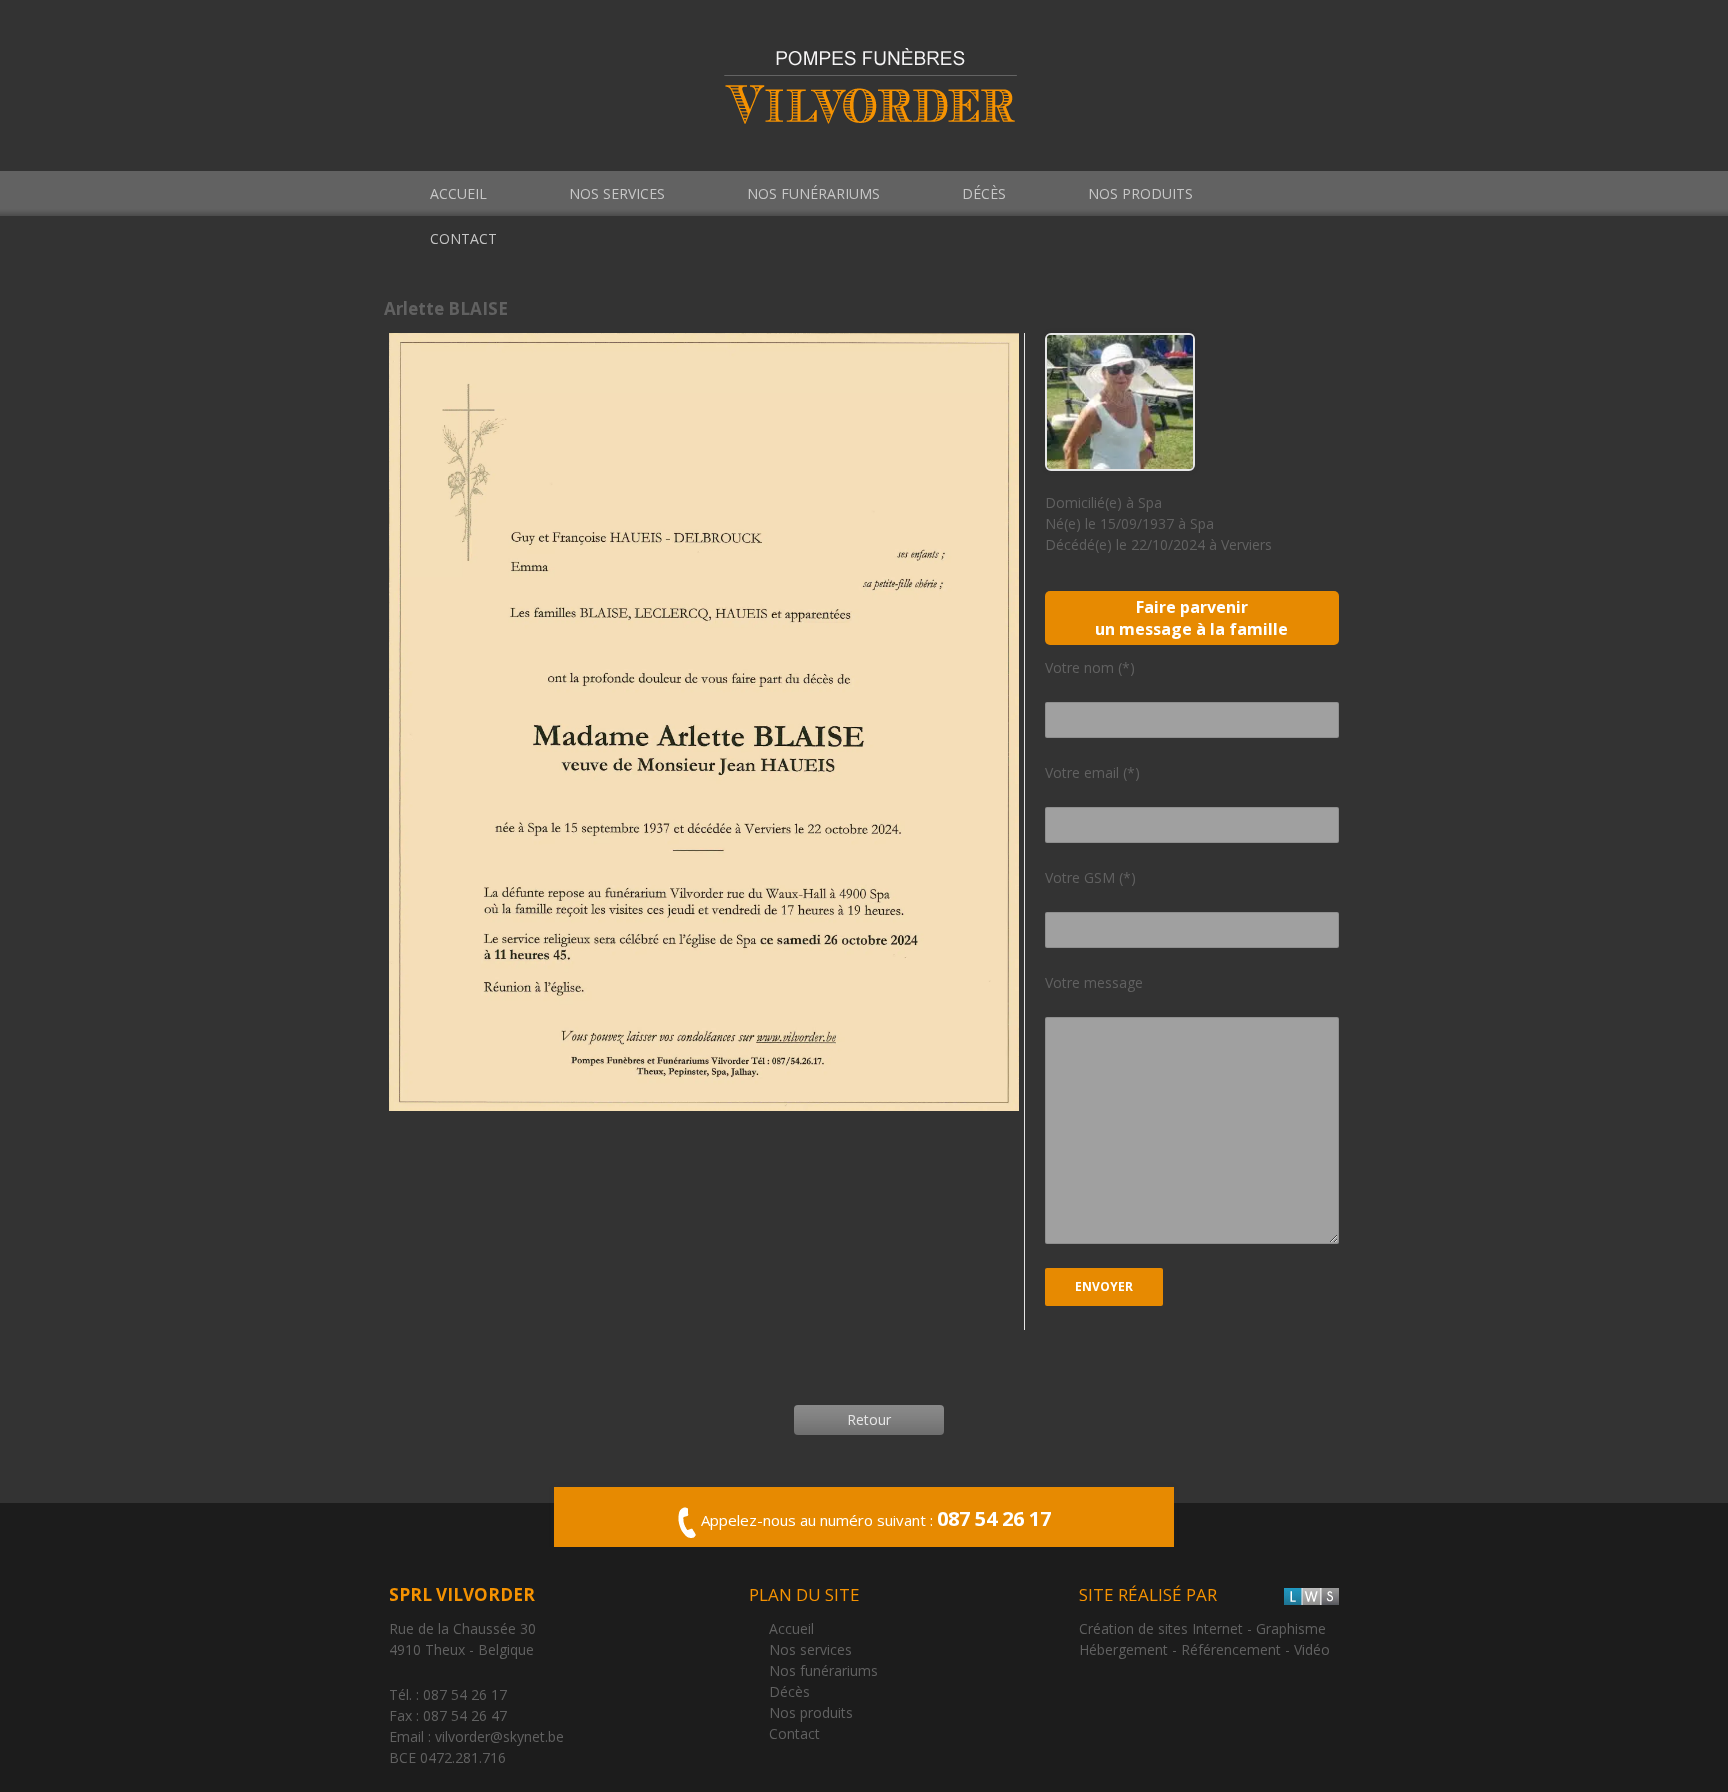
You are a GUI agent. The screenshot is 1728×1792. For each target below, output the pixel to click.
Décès (984, 193)
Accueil (458, 193)
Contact (463, 238)
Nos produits (1140, 193)
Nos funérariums (813, 193)
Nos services (617, 193)
